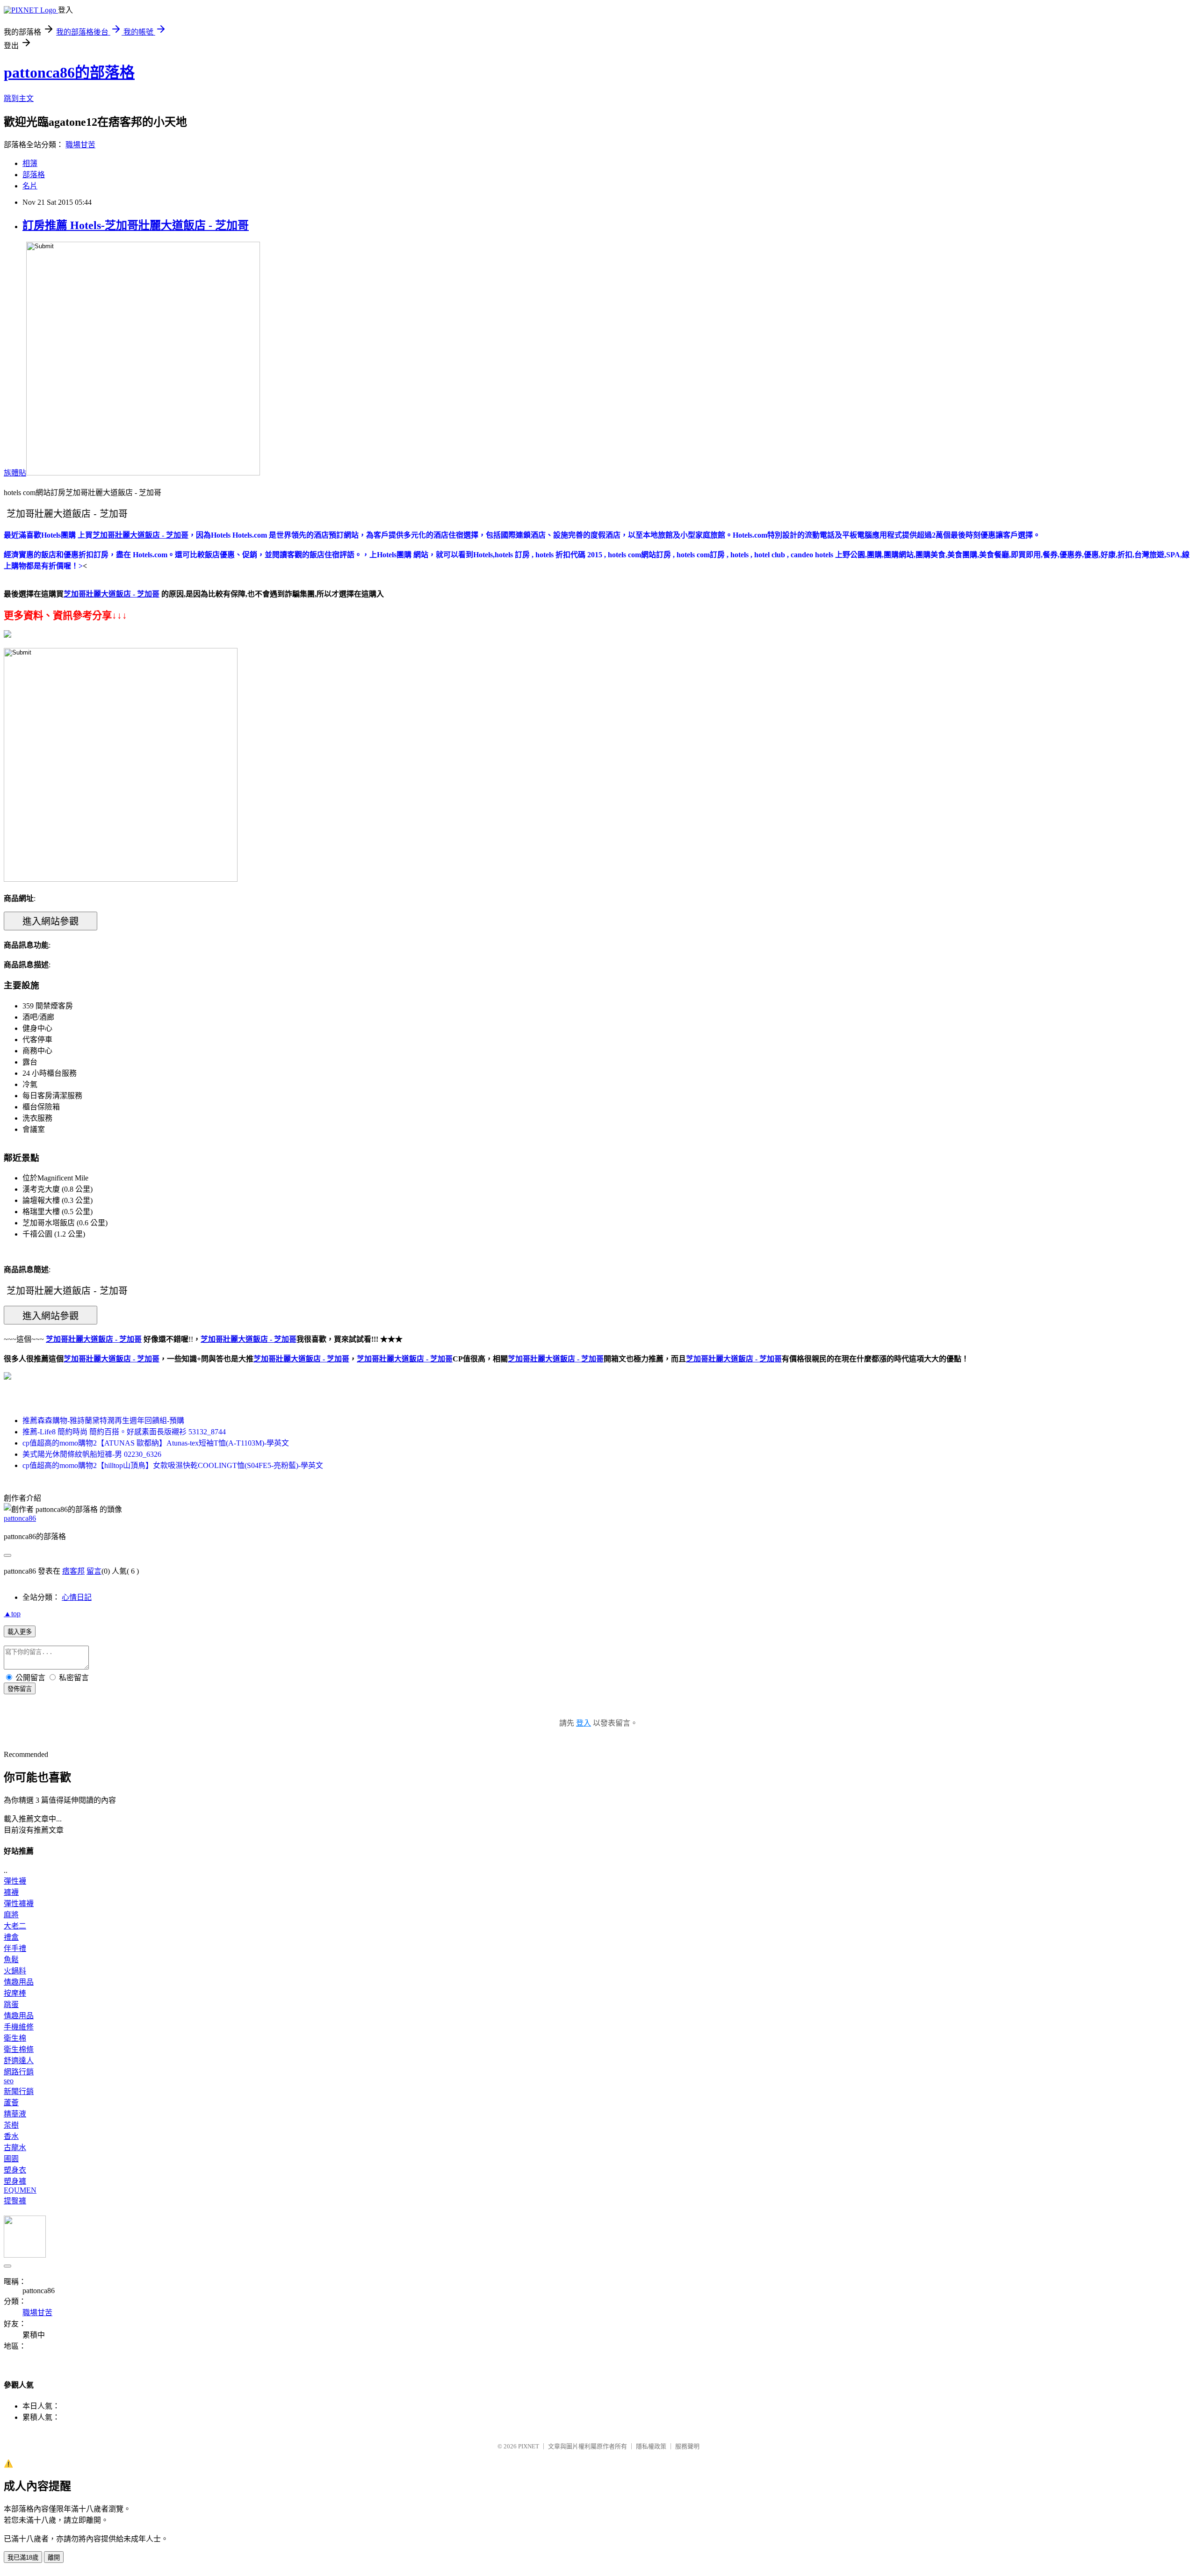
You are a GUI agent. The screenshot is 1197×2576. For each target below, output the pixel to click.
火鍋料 (15, 1971)
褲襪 (11, 1892)
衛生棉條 (19, 2049)
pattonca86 (20, 1518)
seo (9, 2081)
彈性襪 (15, 1881)
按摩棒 (15, 1993)
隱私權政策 (651, 2446)
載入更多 (20, 1632)
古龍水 (15, 2148)
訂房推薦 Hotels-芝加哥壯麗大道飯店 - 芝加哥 (136, 225)
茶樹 (11, 2125)
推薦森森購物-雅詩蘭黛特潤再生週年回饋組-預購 (103, 1421)
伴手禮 (15, 1948)
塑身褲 (15, 2181)
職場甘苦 (80, 145)
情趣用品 (19, 1982)
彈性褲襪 (19, 1903)
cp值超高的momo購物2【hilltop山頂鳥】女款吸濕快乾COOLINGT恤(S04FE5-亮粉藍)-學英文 (173, 1465)
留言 (94, 1571)
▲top (12, 1614)
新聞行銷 (19, 2091)
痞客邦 (73, 1571)
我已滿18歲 (23, 2558)
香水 (11, 2136)
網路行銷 (19, 2072)
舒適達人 (19, 2061)
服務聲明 (687, 2446)
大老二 (15, 1926)
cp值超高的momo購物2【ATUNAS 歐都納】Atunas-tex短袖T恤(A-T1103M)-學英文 (156, 1443)
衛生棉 (15, 2038)
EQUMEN (20, 2190)
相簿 (30, 163)
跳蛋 (11, 2004)
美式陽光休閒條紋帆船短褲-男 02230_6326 (92, 1454)
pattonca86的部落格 (69, 72)
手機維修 (19, 2027)
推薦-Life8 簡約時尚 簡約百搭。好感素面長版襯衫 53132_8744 (124, 1432)
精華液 (15, 2114)
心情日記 (77, 1597)
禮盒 (11, 1937)
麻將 (11, 1915)
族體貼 (15, 473)
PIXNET (529, 2446)
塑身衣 (15, 2170)
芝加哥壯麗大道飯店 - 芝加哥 (112, 1359)
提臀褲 (15, 2201)
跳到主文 (19, 98)
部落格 (34, 175)
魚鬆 (11, 1960)
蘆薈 (11, 2103)
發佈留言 (20, 1689)
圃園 (11, 2159)
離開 (54, 2558)
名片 (30, 186)
